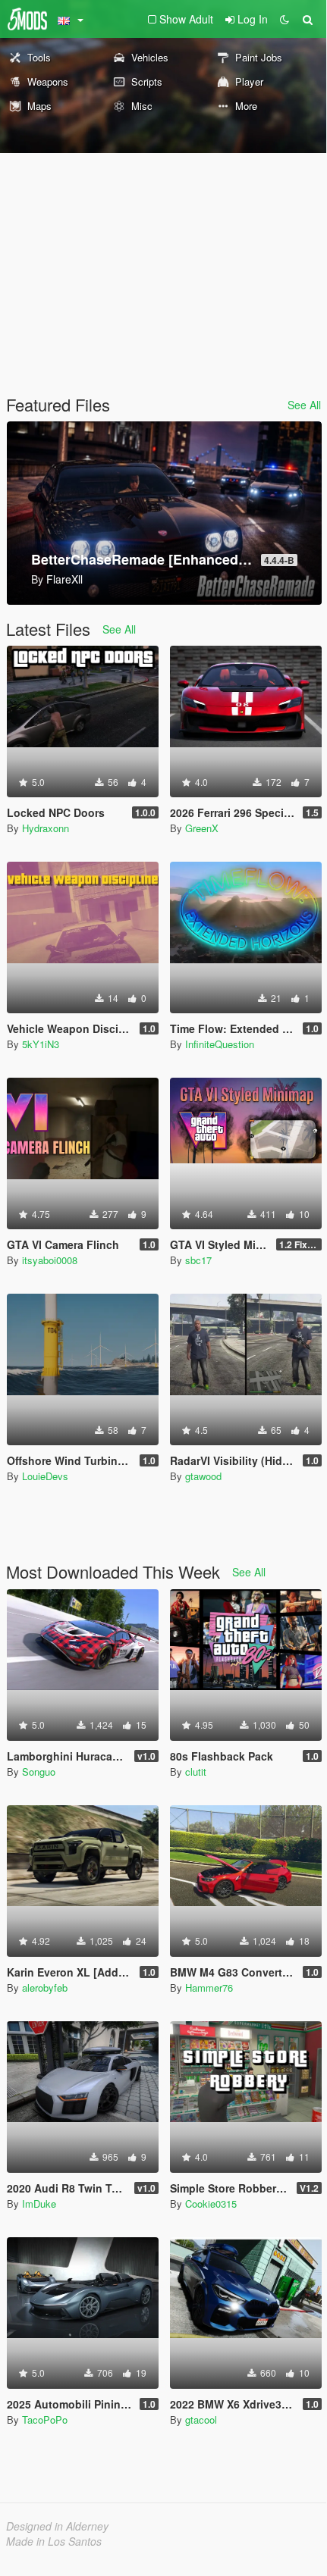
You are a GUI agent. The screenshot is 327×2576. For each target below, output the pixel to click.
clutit (196, 1772)
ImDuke (39, 2204)
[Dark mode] (285, 19)
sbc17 (198, 1260)
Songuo (39, 1772)
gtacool (201, 2419)
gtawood (203, 1476)
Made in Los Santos (54, 2541)
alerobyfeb (45, 1988)
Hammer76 (209, 1988)
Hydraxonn (46, 828)
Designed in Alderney (57, 2526)
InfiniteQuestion (220, 1044)
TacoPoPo (45, 2419)
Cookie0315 (211, 2204)
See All (304, 405)
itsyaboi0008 (50, 1260)
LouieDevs (45, 1476)
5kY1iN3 (41, 1044)
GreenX (202, 828)
